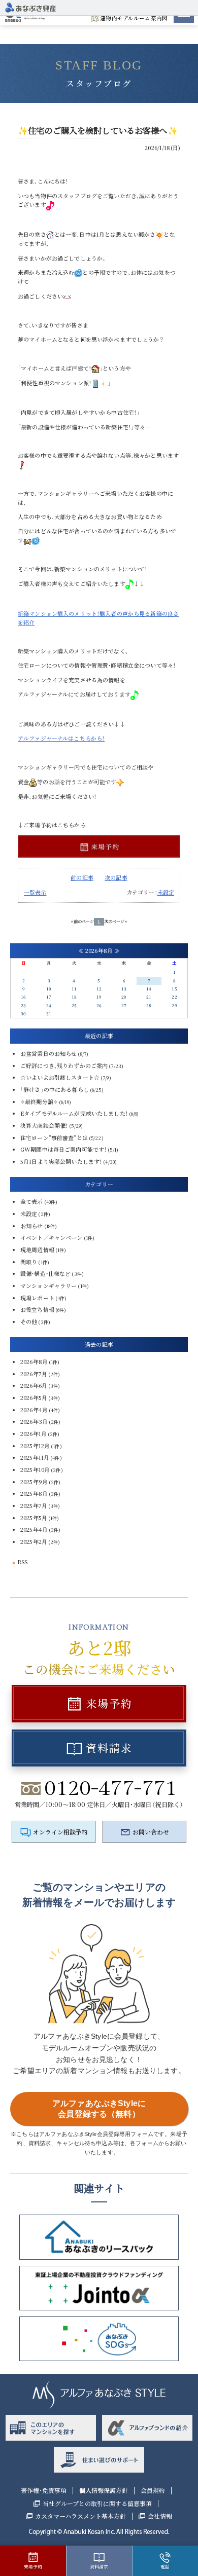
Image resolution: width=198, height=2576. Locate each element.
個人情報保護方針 (104, 2490)
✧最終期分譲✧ (39, 1101)
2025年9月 (34, 1482)
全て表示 (32, 1201)
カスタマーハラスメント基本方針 (80, 2516)
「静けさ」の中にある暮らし (55, 1089)
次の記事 (116, 877)
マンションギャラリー (48, 1285)
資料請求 (109, 1748)
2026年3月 (34, 1421)
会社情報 (160, 2516)
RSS (22, 1562)
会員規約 (153, 2490)
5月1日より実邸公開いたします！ (61, 1161)
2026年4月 (34, 1410)
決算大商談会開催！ (44, 1125)
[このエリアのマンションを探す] (51, 2428)
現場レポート (37, 1298)
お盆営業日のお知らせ (48, 1053)
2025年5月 (34, 1518)
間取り (29, 1262)
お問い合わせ (151, 1832)
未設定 (166, 892)
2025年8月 (34, 1493)
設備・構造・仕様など (45, 1273)
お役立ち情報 (37, 1309)
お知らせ (32, 1226)
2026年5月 (34, 1397)
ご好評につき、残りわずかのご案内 (64, 1065)
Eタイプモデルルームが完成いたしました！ (74, 1113)
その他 (29, 1321)
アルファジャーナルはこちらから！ (61, 738)
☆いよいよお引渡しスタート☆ (60, 1077)
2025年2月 (34, 1541)
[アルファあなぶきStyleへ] (30, 6)
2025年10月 (35, 1469)
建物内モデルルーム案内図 (134, 18)
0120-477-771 (111, 1788)
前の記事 (82, 877)
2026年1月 (34, 1433)
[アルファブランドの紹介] (147, 2428)
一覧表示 (35, 892)
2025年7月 (34, 1505)
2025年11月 (35, 1457)
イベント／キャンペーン (52, 1237)
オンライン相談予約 (60, 1832)
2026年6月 (34, 1385)
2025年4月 (34, 1529)
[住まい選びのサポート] (99, 2460)
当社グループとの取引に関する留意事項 (97, 2504)
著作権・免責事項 (44, 2490)
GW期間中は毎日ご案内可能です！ (63, 1149)
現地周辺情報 (37, 1249)
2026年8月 (34, 1361)
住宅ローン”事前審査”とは (54, 1137)
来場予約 (109, 1703)
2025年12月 (35, 1446)
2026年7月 (34, 1374)
